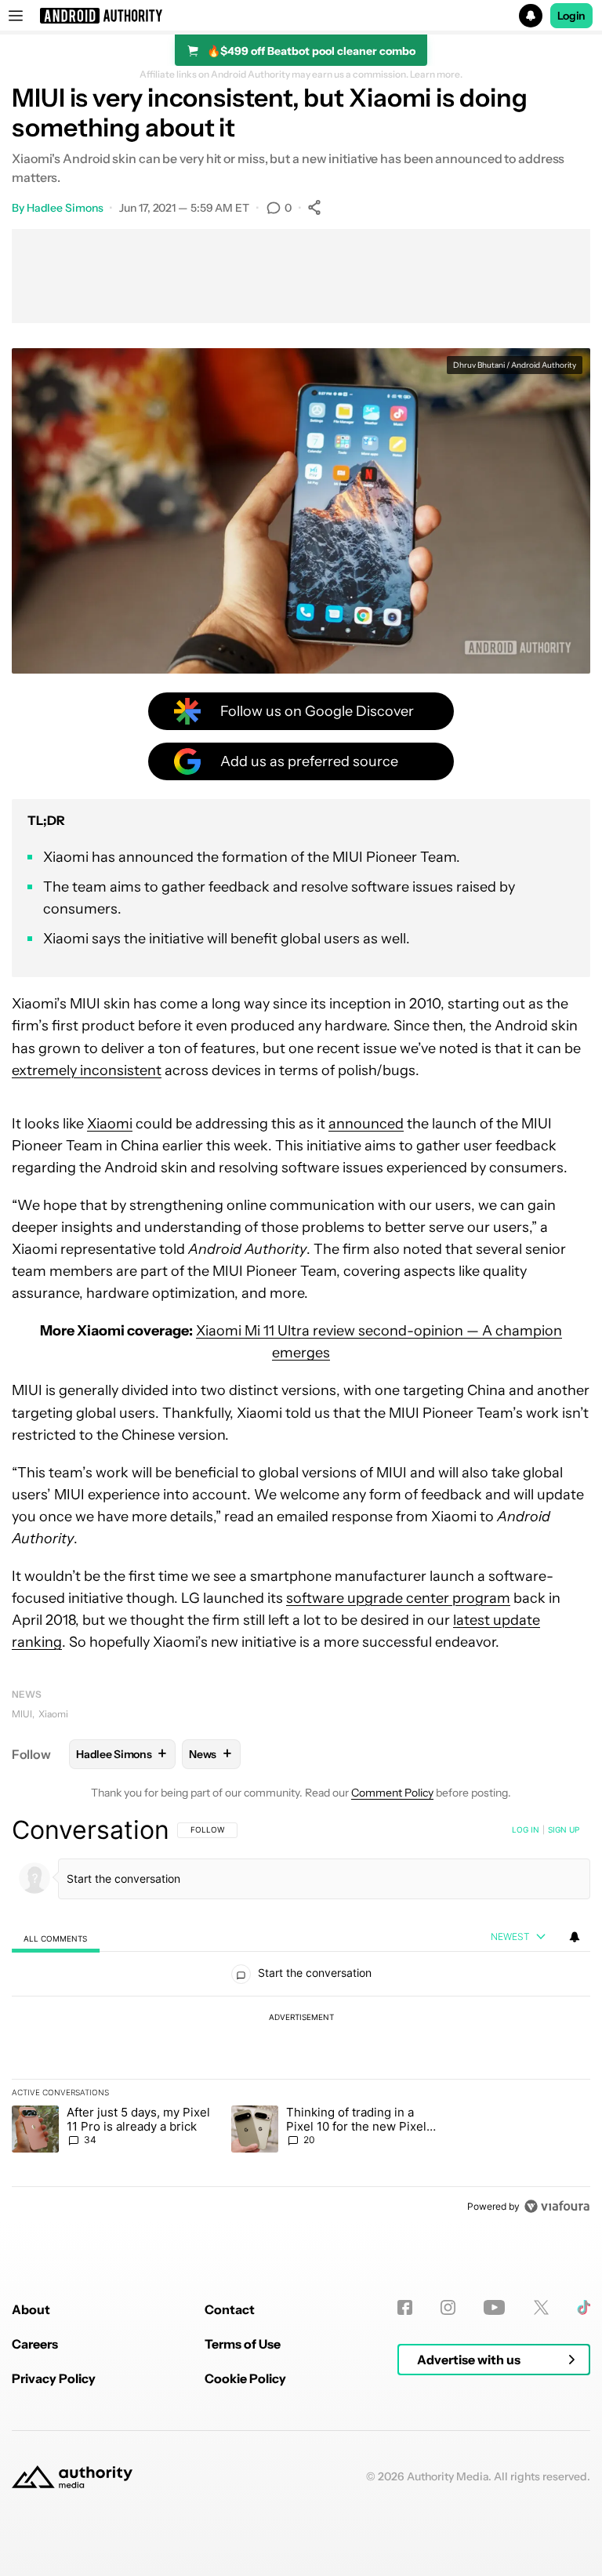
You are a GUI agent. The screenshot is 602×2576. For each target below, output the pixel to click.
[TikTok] (584, 2307)
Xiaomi (110, 1124)
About (31, 2309)
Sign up (564, 1829)
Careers (35, 2344)
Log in (526, 1829)
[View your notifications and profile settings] (575, 1937)
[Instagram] (448, 2307)
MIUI (22, 1714)
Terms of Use (243, 2344)
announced (366, 1124)
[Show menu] (16, 16)
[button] (301, 16)
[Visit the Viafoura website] (557, 2206)
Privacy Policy (54, 2378)
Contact (230, 2309)
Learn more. (436, 74)
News (27, 1694)
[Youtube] (494, 2307)
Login (571, 16)
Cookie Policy (245, 2378)
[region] (301, 2018)
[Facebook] (405, 2307)
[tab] (56, 1938)
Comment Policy (392, 1793)
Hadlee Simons (65, 208)
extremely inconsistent (87, 1070)
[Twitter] (541, 2307)
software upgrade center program (398, 1598)
